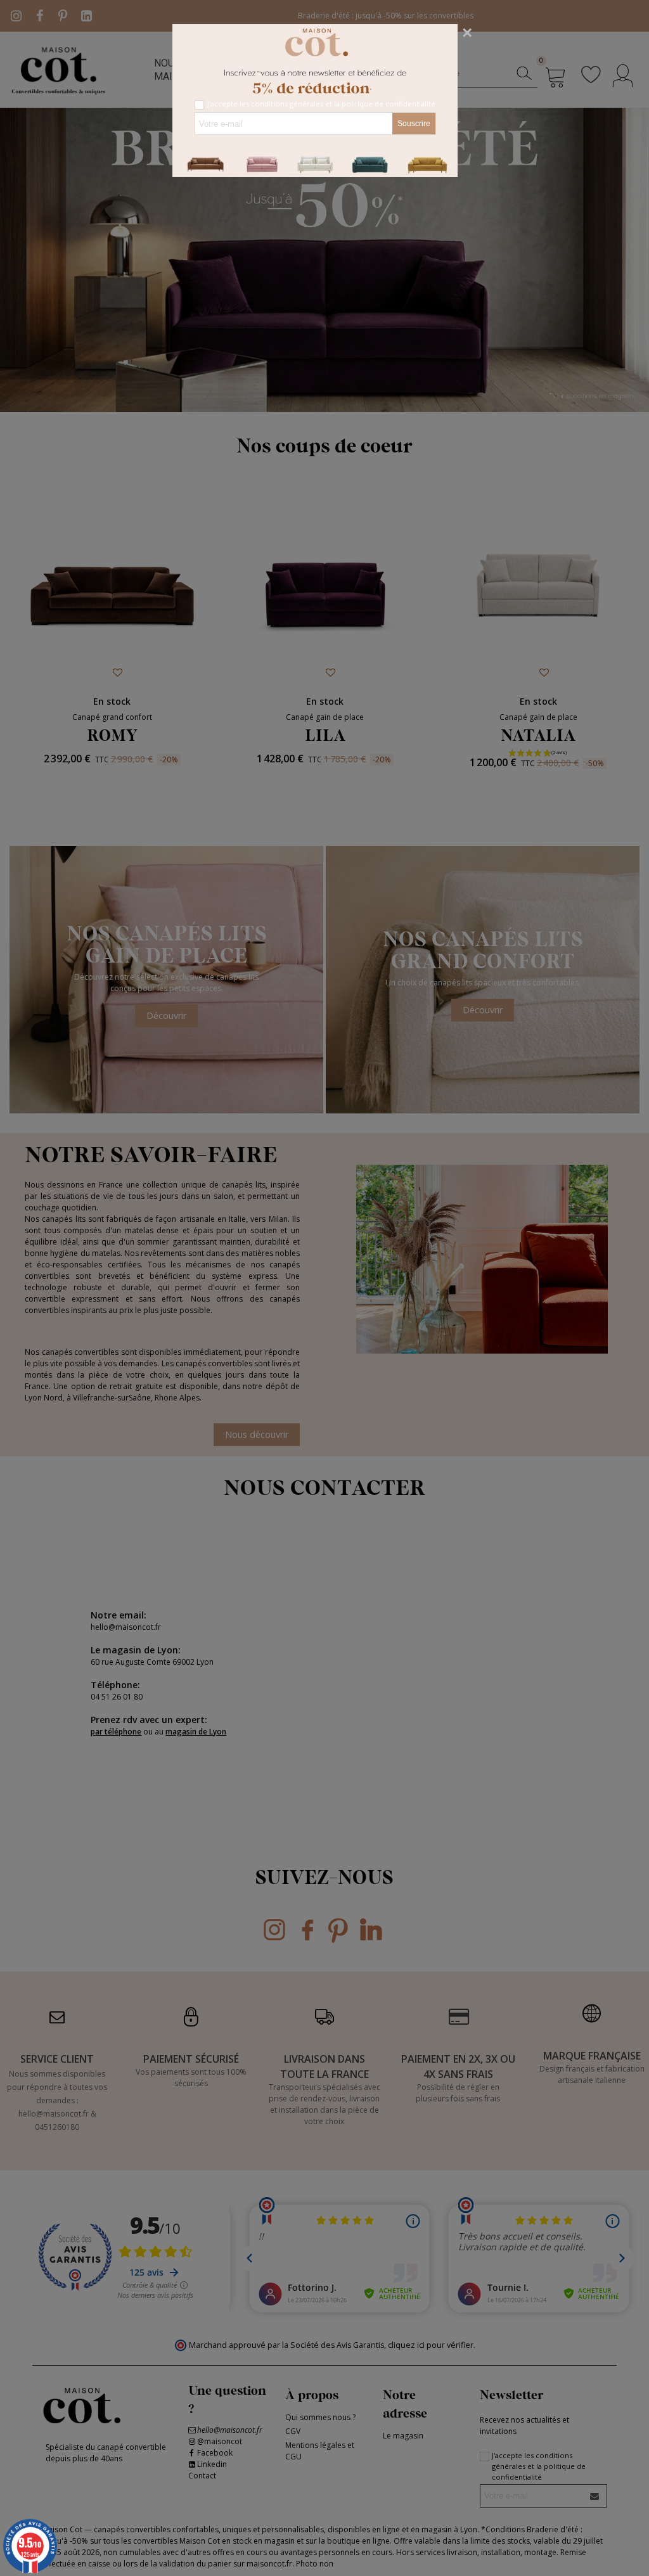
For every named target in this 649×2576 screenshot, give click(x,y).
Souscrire (414, 124)
